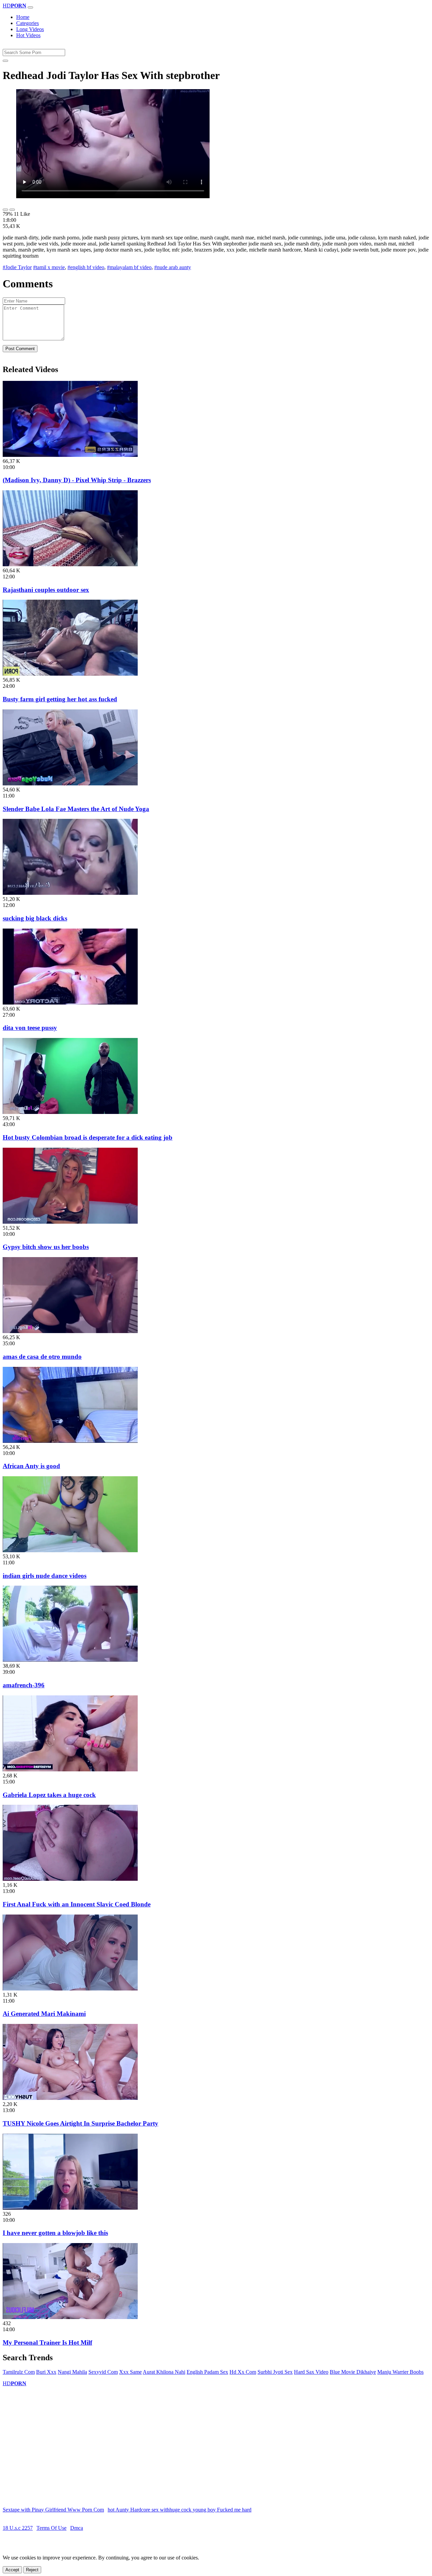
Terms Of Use (51, 2528)
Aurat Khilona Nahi (164, 2372)
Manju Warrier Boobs (400, 2372)
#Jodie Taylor (17, 267)
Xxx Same (130, 2372)
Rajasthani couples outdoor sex (46, 590)
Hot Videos (28, 35)
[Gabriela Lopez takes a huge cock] (70, 1770)
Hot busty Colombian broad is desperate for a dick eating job (88, 1137)
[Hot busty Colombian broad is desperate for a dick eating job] (70, 1112)
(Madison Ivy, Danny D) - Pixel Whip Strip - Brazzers (77, 480)
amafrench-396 (24, 1685)
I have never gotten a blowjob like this (55, 2233)
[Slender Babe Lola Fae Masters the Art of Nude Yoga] (70, 784)
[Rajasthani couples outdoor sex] (70, 564)
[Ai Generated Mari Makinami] (70, 1989)
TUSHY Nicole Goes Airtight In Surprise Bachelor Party (80, 2123)
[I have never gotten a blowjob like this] (70, 2208)
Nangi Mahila (72, 2372)
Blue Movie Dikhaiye (353, 2372)
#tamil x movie (49, 267)
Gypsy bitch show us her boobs (46, 1247)
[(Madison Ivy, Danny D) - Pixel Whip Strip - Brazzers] (70, 455)
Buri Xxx (46, 2372)
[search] (5, 61)
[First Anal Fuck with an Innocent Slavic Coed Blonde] (70, 1879)
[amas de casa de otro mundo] (70, 1331)
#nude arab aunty (173, 267)
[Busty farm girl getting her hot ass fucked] (70, 674)
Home (23, 17)
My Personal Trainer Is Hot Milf (47, 2343)
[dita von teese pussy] (70, 1003)
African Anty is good (31, 1466)
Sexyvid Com (103, 2372)
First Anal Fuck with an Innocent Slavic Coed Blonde (77, 1904)
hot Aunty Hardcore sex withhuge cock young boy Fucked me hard (180, 2510)
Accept (12, 2570)
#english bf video (86, 267)
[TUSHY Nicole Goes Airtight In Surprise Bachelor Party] (70, 2098)
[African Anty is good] (70, 1441)
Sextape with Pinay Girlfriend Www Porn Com (53, 2510)
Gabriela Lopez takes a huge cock (49, 1795)
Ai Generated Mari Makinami (44, 2014)
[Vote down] (12, 210)
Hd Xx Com (243, 2372)
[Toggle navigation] (30, 7)
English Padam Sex (207, 2372)
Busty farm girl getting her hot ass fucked (60, 699)
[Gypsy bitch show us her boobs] (70, 1222)
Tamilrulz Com (19, 2372)
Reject (32, 2570)
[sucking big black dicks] (70, 893)
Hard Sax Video (311, 2372)
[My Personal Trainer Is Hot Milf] (70, 2317)
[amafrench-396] (70, 1660)
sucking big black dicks (35, 918)
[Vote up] (5, 210)
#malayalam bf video (129, 267)
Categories (28, 23)
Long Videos (30, 29)
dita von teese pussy (30, 1028)
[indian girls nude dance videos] (70, 1550)
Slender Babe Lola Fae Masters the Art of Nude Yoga (76, 809)
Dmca (77, 2528)
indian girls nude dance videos (45, 1576)
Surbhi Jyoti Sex (275, 2372)
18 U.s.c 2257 (18, 2528)
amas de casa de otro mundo (42, 1357)
